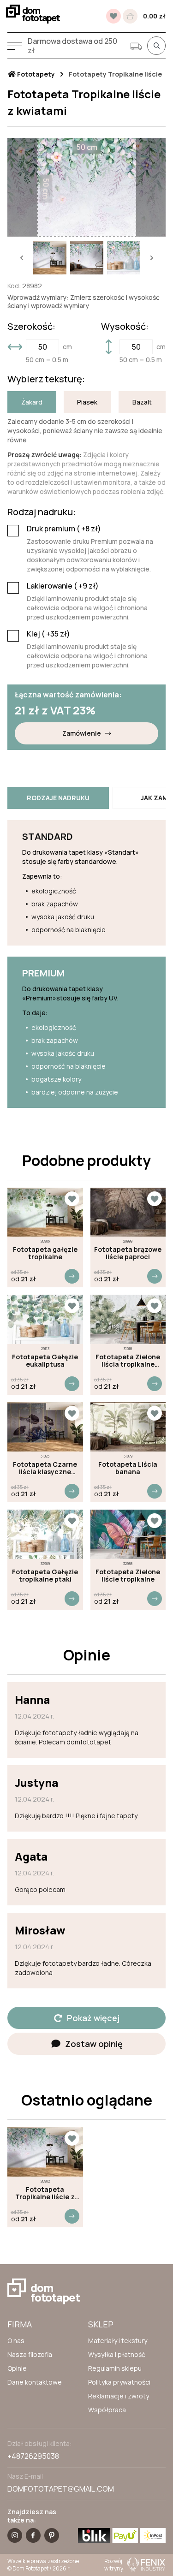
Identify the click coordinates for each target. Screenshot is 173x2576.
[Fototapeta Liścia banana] (128, 1427)
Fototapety (35, 74)
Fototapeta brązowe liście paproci (128, 1253)
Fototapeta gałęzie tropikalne (45, 1253)
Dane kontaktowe (35, 2382)
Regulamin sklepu (115, 2368)
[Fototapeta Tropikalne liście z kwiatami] (45, 2152)
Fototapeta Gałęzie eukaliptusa (45, 1361)
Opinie (17, 2368)
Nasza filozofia (30, 2354)
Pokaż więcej (93, 2018)
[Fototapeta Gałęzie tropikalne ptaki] (45, 1534)
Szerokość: (31, 327)
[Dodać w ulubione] (72, 1199)
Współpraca (107, 2410)
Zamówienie (82, 733)
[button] (22, 258)
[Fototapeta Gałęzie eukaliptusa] (45, 1319)
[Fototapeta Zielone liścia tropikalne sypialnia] (128, 1319)
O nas (16, 2341)
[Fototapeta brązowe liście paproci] (128, 1212)
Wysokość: (125, 327)
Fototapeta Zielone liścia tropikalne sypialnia (128, 1361)
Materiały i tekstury (118, 2341)
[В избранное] (113, 16)
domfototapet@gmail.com (61, 2489)
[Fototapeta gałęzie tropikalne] (45, 1212)
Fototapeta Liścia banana (128, 1468)
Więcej (72, 1276)
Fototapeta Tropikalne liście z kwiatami (45, 2193)
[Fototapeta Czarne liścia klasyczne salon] (45, 1427)
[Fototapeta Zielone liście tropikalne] (128, 1534)
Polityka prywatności (119, 2382)
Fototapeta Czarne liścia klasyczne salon (45, 1468)
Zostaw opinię (94, 2044)
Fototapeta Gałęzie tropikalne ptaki (45, 1576)
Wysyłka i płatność (117, 2354)
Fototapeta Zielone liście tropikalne (128, 1576)
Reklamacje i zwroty (119, 2396)
